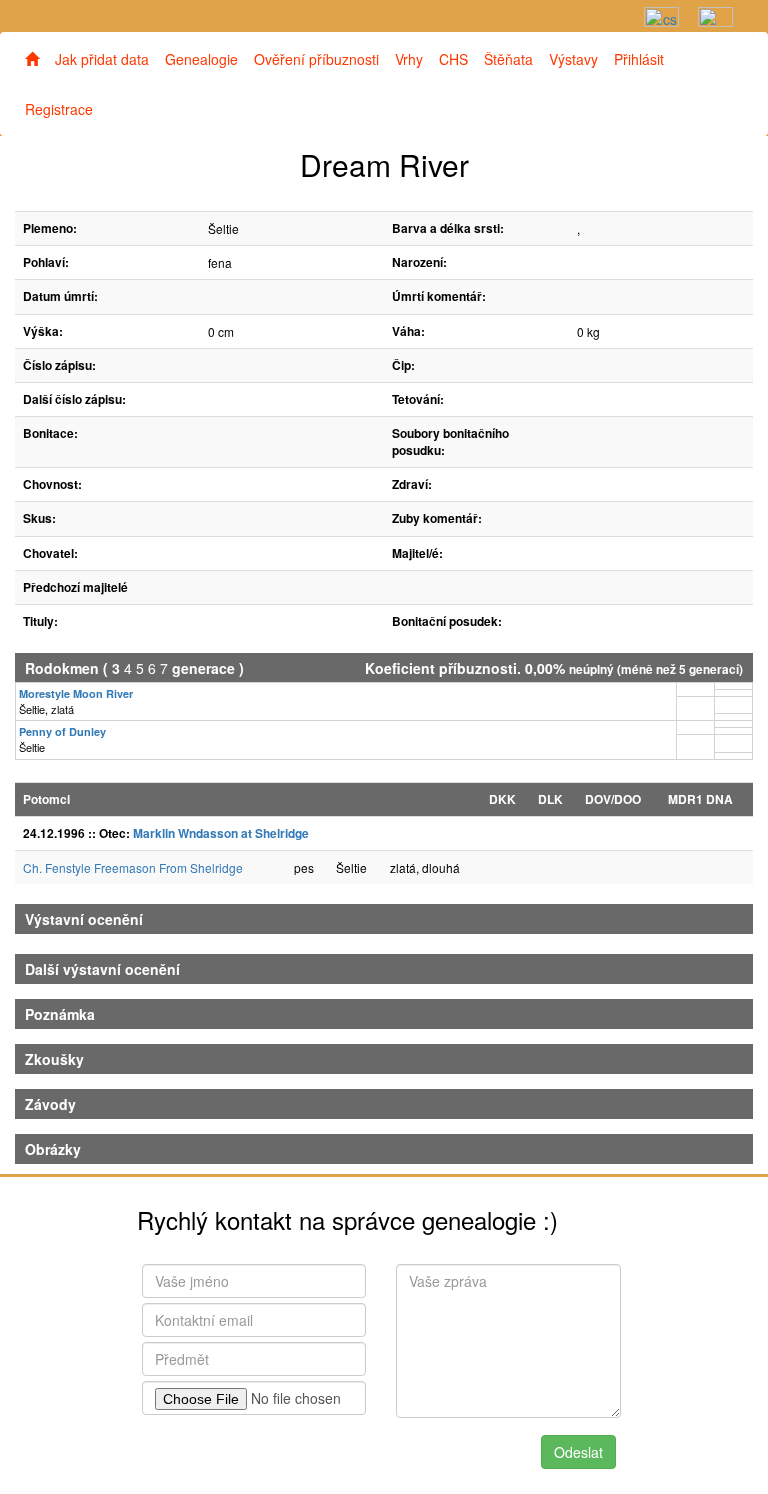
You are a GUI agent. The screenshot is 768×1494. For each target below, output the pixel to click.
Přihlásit (639, 59)
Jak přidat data (102, 59)
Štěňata (508, 59)
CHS (453, 59)
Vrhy (409, 59)
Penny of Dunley (62, 731)
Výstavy (573, 59)
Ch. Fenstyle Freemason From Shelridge (133, 867)
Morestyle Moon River (76, 693)
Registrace (59, 109)
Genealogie (201, 59)
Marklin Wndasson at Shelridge (221, 833)
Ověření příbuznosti (316, 59)
